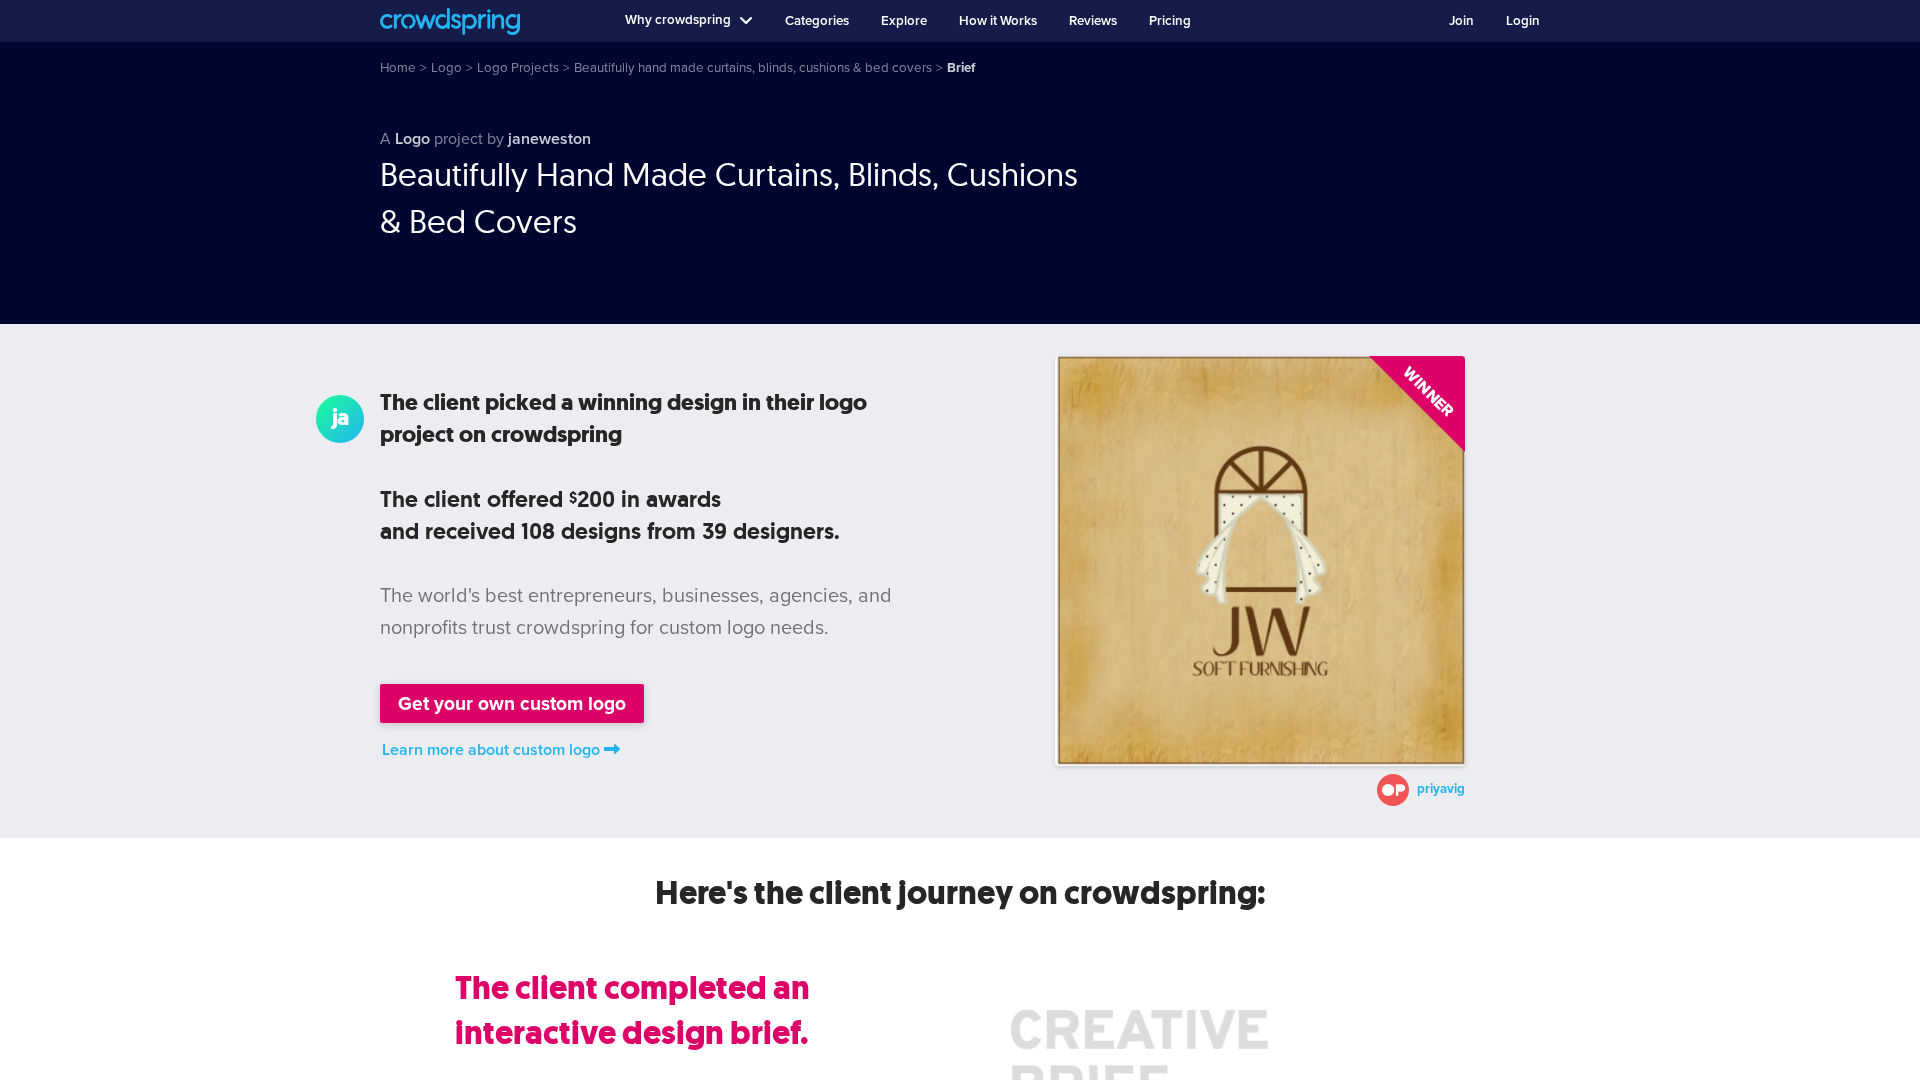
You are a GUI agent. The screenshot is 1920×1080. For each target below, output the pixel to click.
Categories (817, 21)
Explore (904, 21)
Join (1461, 21)
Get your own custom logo (512, 703)
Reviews (1093, 21)
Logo (412, 139)
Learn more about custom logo (491, 750)
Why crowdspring (678, 20)
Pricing (1170, 21)
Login (1523, 21)
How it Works (998, 21)
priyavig (1441, 790)
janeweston (549, 139)
